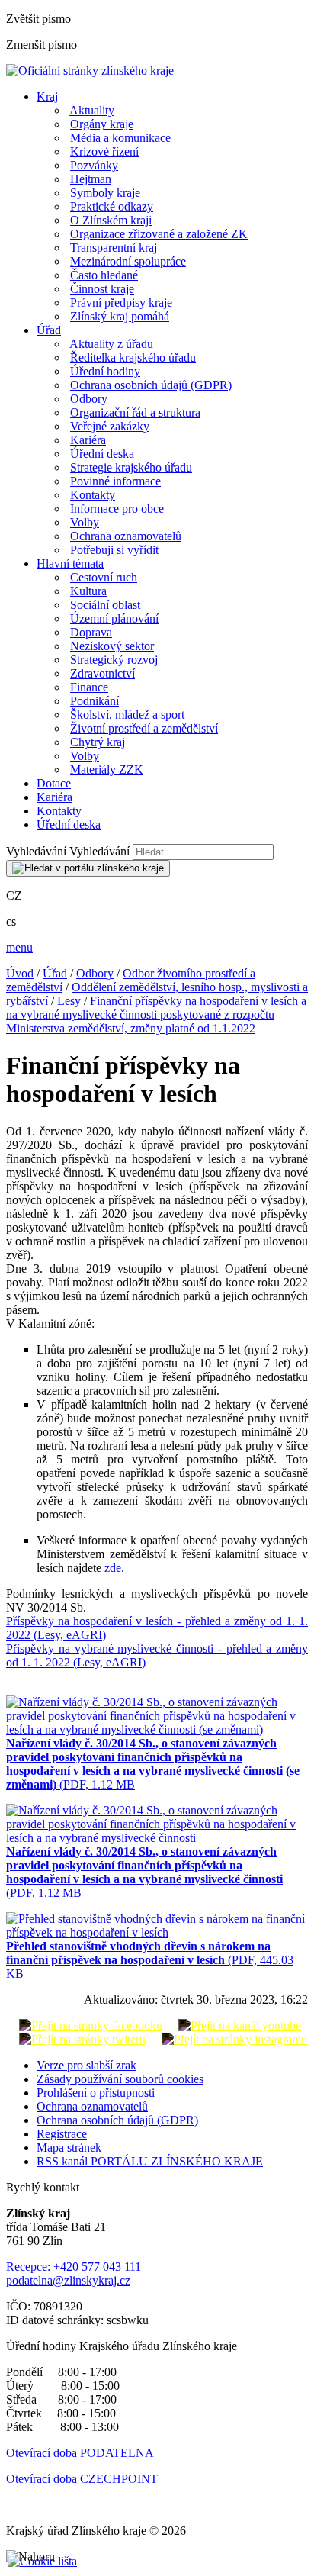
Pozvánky (94, 165)
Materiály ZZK (107, 770)
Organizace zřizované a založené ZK (159, 234)
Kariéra (88, 440)
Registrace (62, 2134)
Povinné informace (115, 481)
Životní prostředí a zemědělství (144, 728)
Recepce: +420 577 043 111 (74, 2267)
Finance (89, 687)
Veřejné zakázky (110, 426)
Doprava (91, 632)
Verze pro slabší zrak (87, 2065)
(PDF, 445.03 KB (150, 1960)
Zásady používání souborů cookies (120, 2079)
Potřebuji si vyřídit (114, 550)
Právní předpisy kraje (121, 303)
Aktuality (92, 110)
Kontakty (93, 495)
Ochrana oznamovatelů (126, 536)
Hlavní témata (70, 563)
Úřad (49, 330)
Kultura (88, 591)
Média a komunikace (120, 138)
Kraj (47, 97)
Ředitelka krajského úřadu (133, 357)
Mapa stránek (69, 2148)
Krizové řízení (104, 151)
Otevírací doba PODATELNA (80, 2453)
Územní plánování (114, 618)
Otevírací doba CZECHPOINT (82, 2479)
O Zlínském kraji (111, 220)
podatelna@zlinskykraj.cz (68, 2280)
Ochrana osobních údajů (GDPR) (151, 385)
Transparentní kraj (114, 248)
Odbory (89, 399)
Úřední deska (102, 454)
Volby (85, 522)
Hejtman (91, 179)
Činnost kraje (102, 289)
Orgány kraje (102, 124)
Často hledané (104, 275)
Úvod (20, 973)
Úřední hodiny (105, 371)
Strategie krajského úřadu (131, 467)
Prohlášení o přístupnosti (96, 2093)
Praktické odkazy (112, 206)
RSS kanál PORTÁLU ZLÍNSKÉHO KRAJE (150, 2161)
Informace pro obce (117, 509)
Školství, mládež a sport (127, 715)
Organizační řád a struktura (135, 412)
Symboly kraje (105, 193)
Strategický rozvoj (114, 660)
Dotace (54, 783)
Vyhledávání (36, 851)
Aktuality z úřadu (111, 344)
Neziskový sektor (112, 646)
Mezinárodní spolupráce (128, 261)
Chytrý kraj (98, 742)
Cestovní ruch (104, 577)
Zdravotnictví (103, 673)
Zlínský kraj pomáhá (120, 316)
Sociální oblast (105, 605)
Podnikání (95, 701)
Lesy (69, 1001)
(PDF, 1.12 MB (153, 1764)
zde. (114, 1568)
